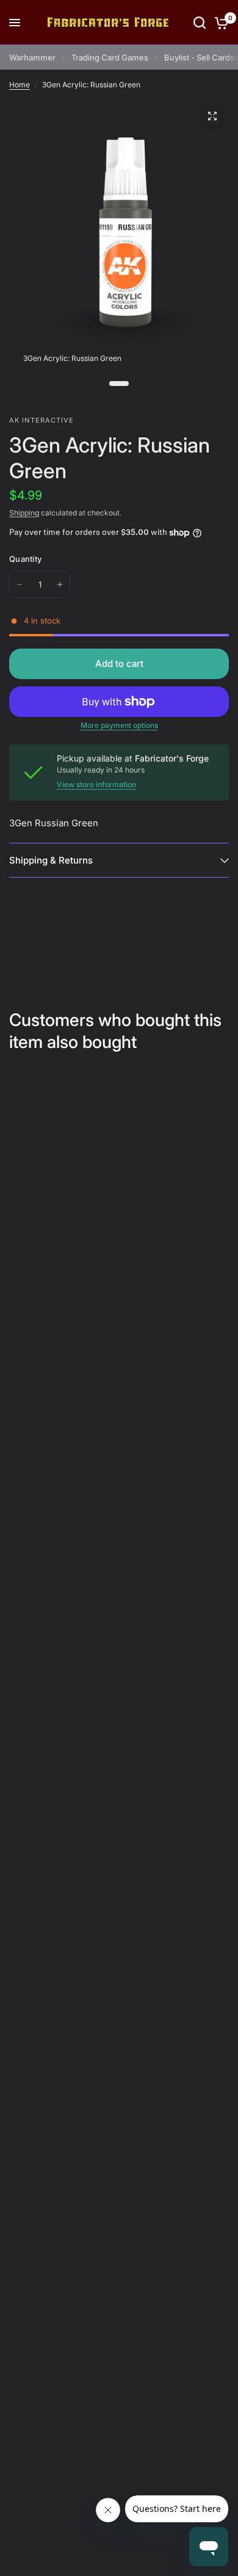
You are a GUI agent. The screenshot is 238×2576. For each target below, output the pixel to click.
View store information (96, 785)
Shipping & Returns (51, 860)
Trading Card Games (110, 57)
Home (20, 85)
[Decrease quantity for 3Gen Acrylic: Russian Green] (20, 584)
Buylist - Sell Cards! (200, 57)
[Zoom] (212, 116)
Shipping (24, 513)
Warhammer (32, 57)
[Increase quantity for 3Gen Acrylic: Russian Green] (60, 584)
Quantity (25, 559)
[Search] (200, 23)
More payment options (119, 726)
